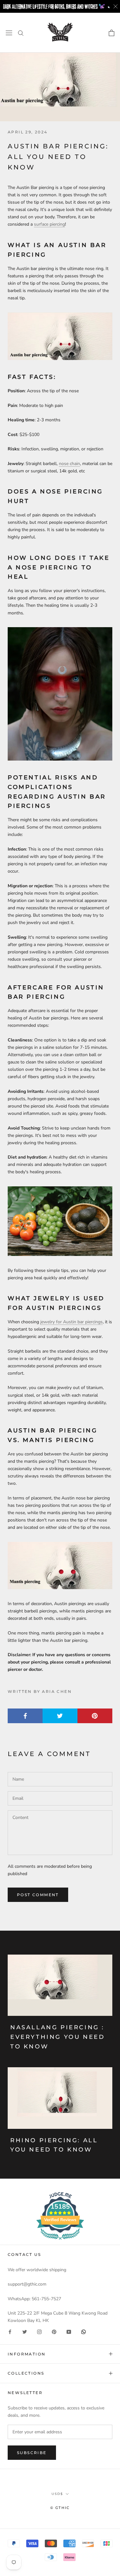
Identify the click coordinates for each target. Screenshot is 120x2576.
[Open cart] (112, 33)
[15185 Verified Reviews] (60, 2241)
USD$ (57, 2494)
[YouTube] (69, 2332)
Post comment (38, 1895)
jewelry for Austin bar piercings (72, 1322)
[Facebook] (10, 2332)
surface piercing (49, 224)
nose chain (69, 464)
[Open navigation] (9, 33)
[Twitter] (25, 2332)
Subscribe (32, 2453)
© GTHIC (60, 2508)
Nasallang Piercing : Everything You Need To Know (57, 2037)
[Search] (21, 33)
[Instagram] (39, 2332)
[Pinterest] (54, 2332)
